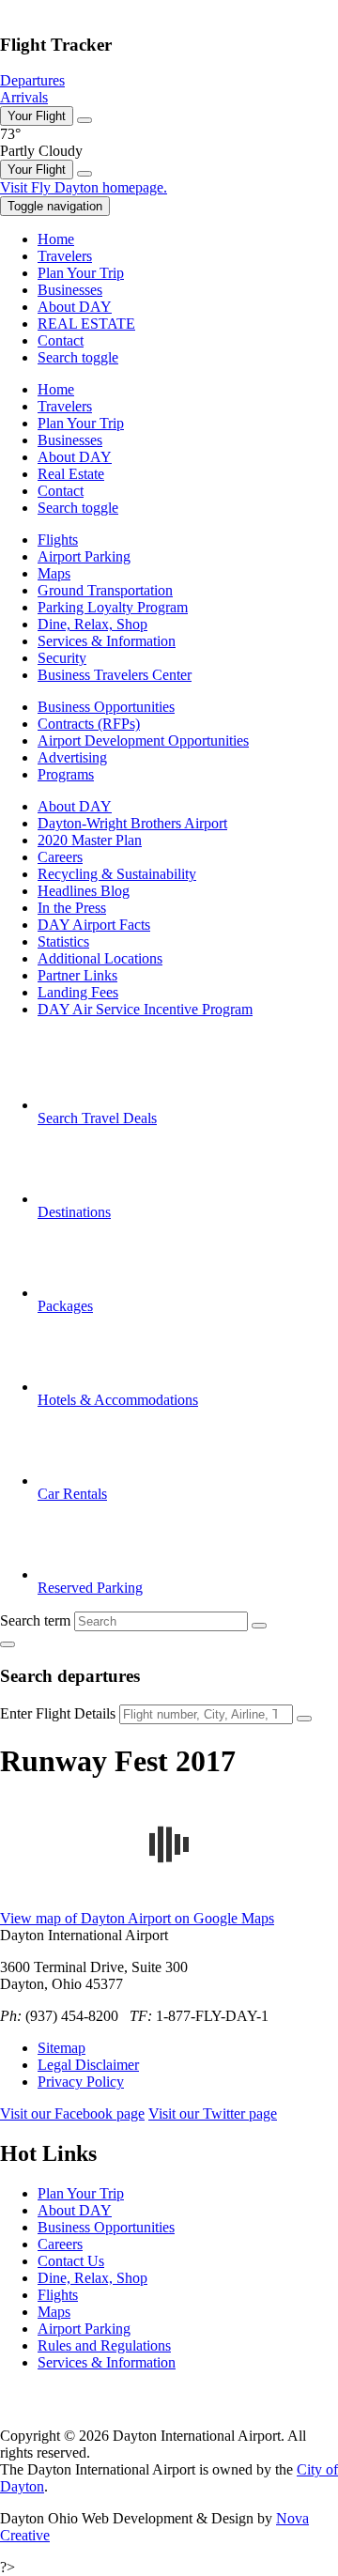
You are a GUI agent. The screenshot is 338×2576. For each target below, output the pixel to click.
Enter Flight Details (58, 1713)
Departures (32, 80)
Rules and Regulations (104, 2345)
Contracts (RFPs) (89, 724)
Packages (65, 1306)
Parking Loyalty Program (113, 607)
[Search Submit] (259, 1626)
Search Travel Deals (97, 1118)
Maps (54, 573)
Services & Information (107, 641)
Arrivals (24, 97)
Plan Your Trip (81, 2193)
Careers (60, 857)
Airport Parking (84, 556)
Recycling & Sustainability (117, 874)
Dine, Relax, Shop (92, 624)
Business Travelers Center (115, 675)
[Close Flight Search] (8, 1644)
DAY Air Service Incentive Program (145, 1009)
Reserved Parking (90, 1588)
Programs (66, 774)
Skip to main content (61, 8)
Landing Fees (78, 992)
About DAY (75, 806)
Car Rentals (72, 1494)
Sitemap (61, 2048)
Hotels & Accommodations (118, 1400)
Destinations (74, 1212)
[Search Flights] (304, 1719)
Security (62, 658)
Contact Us (71, 2261)
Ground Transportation (105, 590)
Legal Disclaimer (88, 2065)
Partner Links (77, 975)
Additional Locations (100, 958)
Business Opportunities (106, 707)
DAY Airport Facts (94, 925)
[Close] (84, 120)
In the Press (72, 908)
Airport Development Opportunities (143, 740)
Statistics (63, 941)
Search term (35, 1620)
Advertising (72, 757)
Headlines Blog (84, 891)
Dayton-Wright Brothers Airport (132, 823)
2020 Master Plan (90, 840)
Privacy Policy (81, 2082)
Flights (58, 540)
